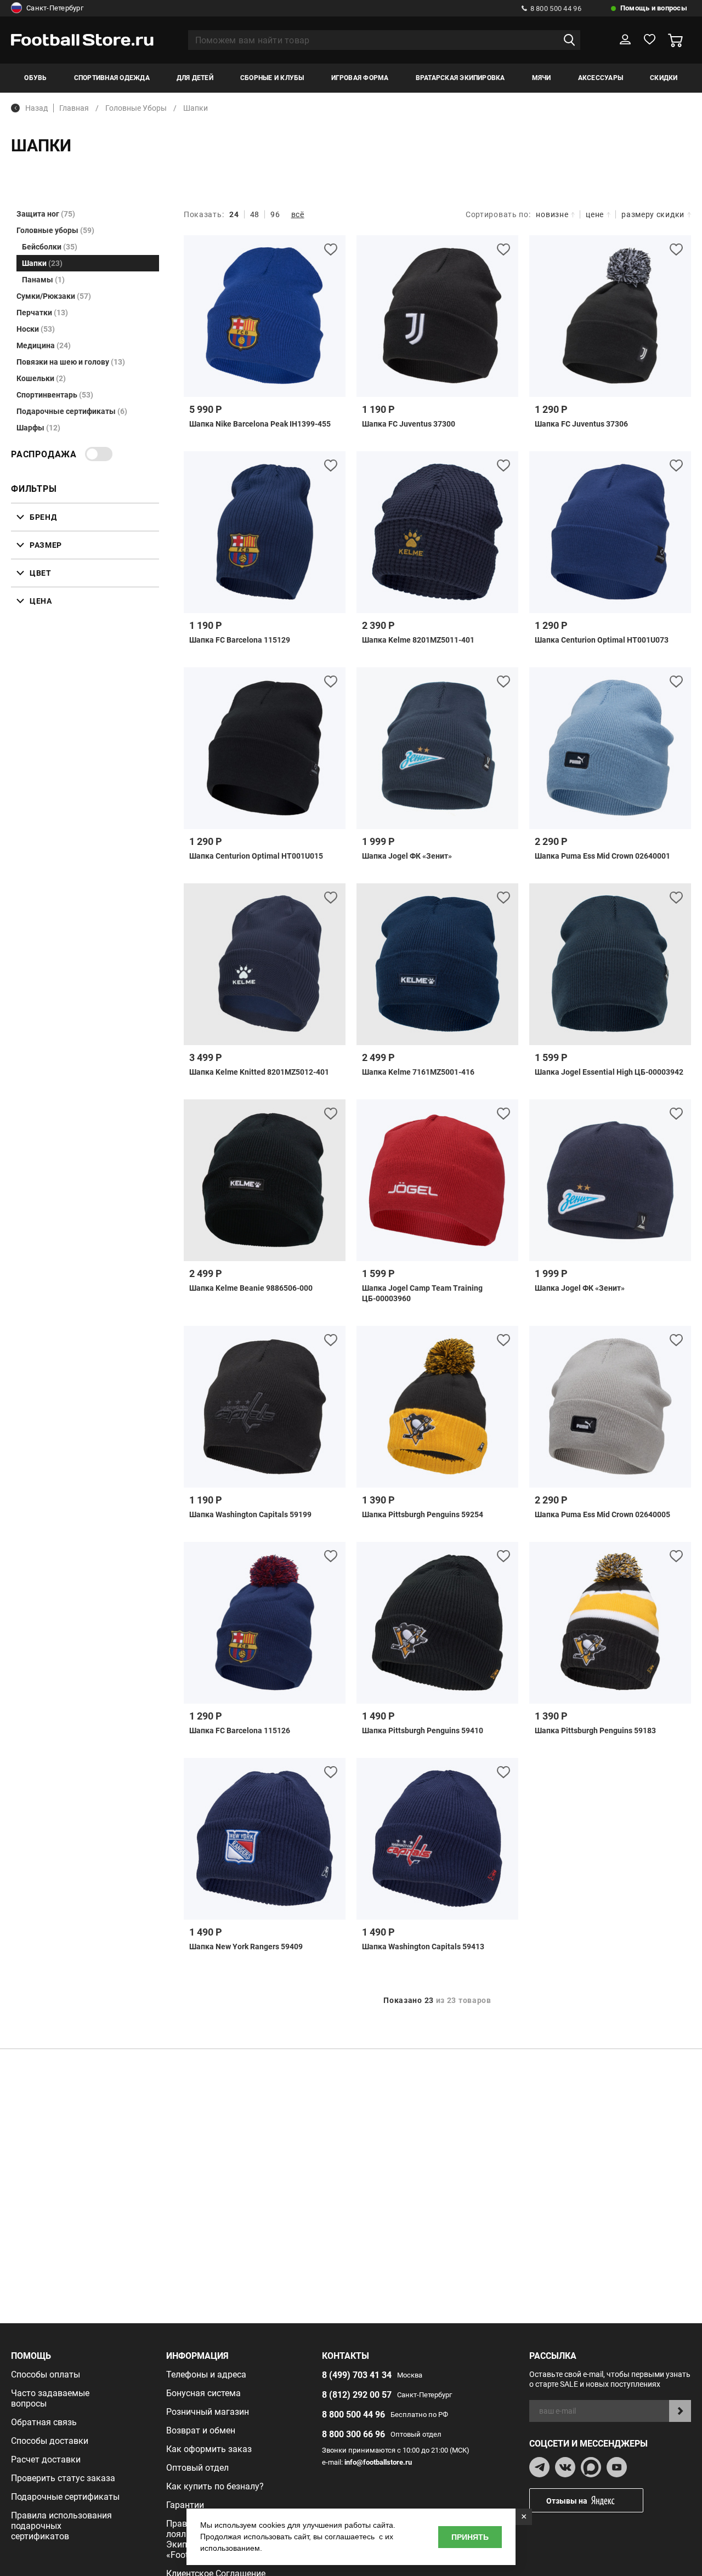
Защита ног (46, 214)
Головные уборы (55, 230)
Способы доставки (50, 2441)
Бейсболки (50, 247)
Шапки (42, 263)
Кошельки (41, 378)
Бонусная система (203, 2393)
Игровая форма (360, 78)
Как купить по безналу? (215, 2486)
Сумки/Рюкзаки (54, 296)
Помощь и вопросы (654, 8)
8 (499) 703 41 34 (357, 2375)
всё (298, 214)
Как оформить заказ (209, 2449)
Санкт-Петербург (55, 8)
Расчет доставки (46, 2459)
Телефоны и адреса (206, 2374)
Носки (36, 329)
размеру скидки (653, 214)
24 (234, 214)
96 (275, 214)
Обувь (35, 78)
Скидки (664, 78)
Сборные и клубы (272, 78)
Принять (470, 2537)
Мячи (542, 78)
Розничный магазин (208, 2412)
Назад (36, 108)
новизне (552, 214)
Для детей (195, 78)
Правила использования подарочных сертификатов (61, 2526)
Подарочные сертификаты (72, 411)
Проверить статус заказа (63, 2478)
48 (255, 214)
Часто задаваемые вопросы (50, 2398)
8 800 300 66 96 (353, 2434)
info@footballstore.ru (378, 2462)
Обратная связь (44, 2422)
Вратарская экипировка (460, 78)
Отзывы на (567, 2501)
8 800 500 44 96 (556, 8)
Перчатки (42, 313)
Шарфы (38, 428)
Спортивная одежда (112, 78)
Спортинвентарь (55, 395)
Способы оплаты (46, 2374)
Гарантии (185, 2505)
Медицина (44, 345)
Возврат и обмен (201, 2430)
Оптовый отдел (197, 2468)
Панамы (43, 280)
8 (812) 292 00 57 (357, 2395)
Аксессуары (601, 78)
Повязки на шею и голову (71, 362)
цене (595, 214)
